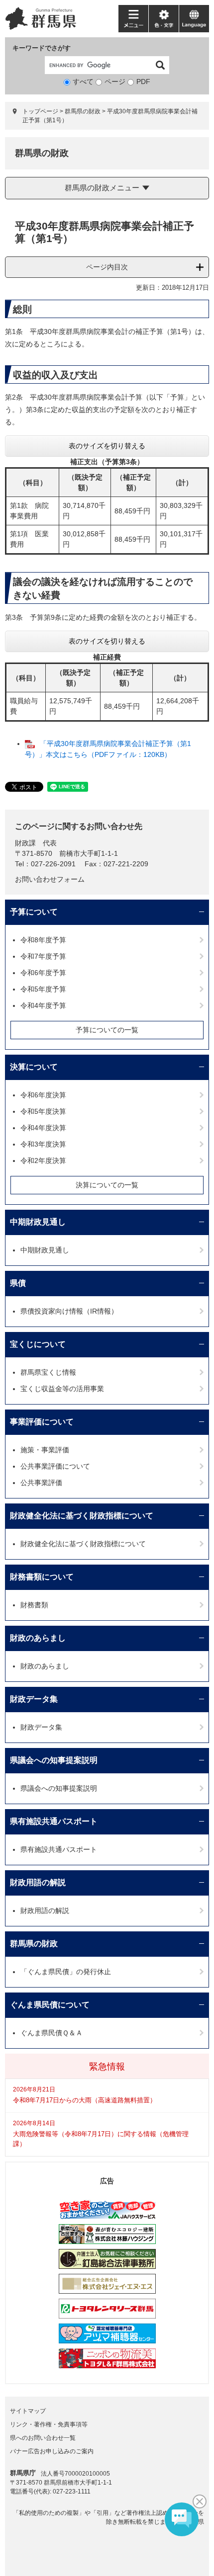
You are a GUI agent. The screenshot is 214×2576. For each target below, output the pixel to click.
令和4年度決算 (43, 1128)
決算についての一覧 (107, 1185)
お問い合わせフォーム (50, 879)
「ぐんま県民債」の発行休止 (66, 1972)
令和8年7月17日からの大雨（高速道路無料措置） (85, 2100)
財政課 (25, 843)
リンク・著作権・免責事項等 (49, 2424)
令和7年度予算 (43, 956)
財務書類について (42, 1577)
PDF (143, 82)
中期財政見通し (38, 1222)
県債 (18, 1283)
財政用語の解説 (38, 1882)
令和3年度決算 (43, 1144)
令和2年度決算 (43, 1161)
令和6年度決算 (43, 1095)
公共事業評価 (41, 1483)
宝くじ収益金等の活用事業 (62, 1389)
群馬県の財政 (83, 111)
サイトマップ (28, 2411)
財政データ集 (34, 1699)
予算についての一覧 (107, 1030)
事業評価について (42, 1422)
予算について (34, 912)
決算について (34, 1067)
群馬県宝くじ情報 (48, 1372)
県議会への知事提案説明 (54, 1760)
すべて (83, 82)
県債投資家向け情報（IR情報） (69, 1311)
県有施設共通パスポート (54, 1821)
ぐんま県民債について (50, 2005)
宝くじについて (38, 1344)
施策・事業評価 (45, 1450)
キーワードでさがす (42, 48)
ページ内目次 (107, 267)
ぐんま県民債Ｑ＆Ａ (52, 2033)
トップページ (40, 111)
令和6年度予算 (43, 973)
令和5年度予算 (43, 989)
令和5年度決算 (43, 1111)
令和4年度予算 (43, 1005)
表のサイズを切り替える (107, 446)
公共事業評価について (55, 1466)
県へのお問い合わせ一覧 (43, 2438)
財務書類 (34, 1605)
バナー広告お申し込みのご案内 (52, 2451)
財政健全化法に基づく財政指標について (82, 1516)
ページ (115, 82)
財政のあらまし (38, 1638)
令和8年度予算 (43, 940)
